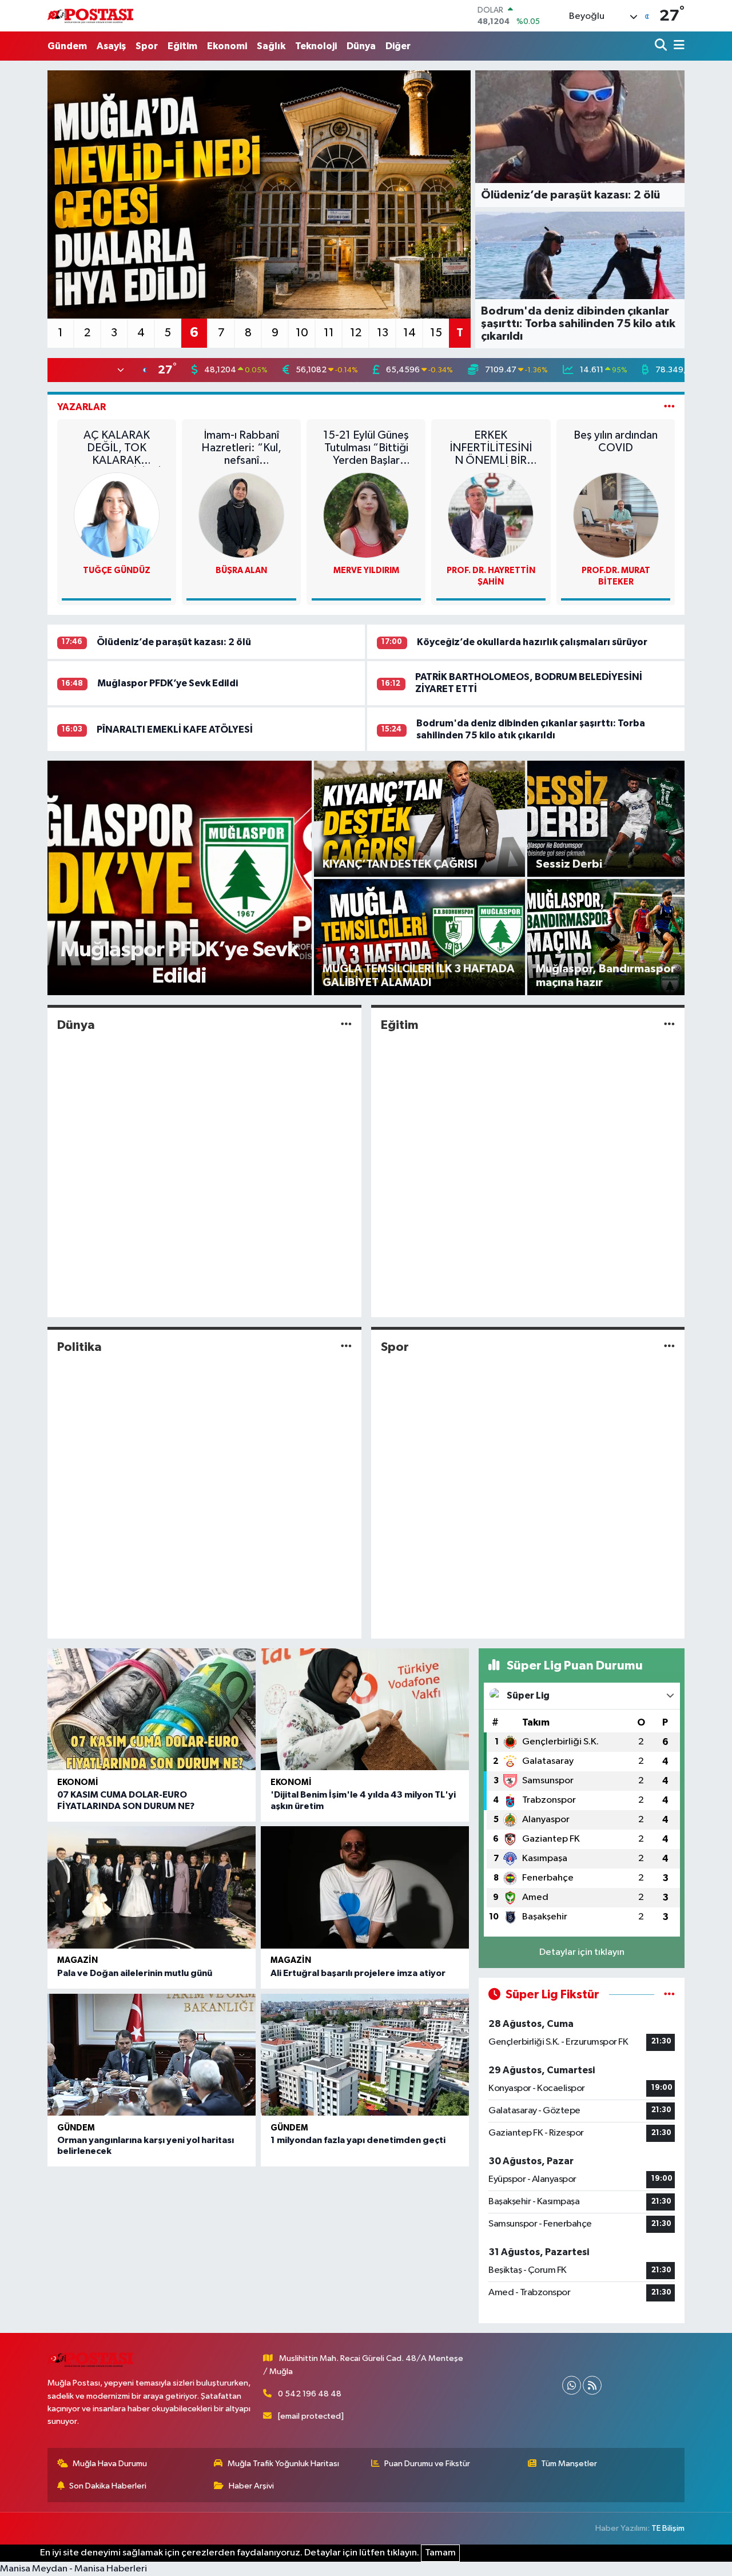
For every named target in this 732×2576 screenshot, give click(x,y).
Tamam (440, 2553)
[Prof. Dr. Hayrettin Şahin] (491, 515)
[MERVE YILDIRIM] (366, 515)
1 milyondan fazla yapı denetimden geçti (358, 2140)
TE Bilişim (668, 2528)
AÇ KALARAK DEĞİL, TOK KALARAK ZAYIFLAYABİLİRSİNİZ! (117, 448)
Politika (79, 1347)
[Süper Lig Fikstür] (669, 1995)
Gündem (67, 46)
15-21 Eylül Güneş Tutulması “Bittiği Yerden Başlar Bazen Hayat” (366, 448)
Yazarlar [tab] (81, 407)
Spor (147, 46)
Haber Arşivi (251, 2486)
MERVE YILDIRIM (366, 571)
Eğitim (182, 46)
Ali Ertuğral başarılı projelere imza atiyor (358, 1973)
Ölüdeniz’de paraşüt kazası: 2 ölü (174, 642)
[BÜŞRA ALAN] (241, 515)
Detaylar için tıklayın (582, 1952)
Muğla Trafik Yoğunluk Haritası (283, 2464)
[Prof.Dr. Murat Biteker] (616, 515)
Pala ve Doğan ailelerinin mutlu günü (135, 1973)
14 (409, 333)
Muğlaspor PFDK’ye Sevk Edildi (168, 683)
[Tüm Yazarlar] (669, 407)
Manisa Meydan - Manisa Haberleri (73, 2569)
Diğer (398, 46)
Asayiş (111, 46)
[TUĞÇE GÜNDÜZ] (117, 515)
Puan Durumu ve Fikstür (427, 2464)
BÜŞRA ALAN (241, 571)
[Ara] (662, 46)
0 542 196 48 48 (310, 2394)
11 (329, 333)
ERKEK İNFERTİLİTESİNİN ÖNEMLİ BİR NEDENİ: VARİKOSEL (491, 448)
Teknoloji (316, 46)
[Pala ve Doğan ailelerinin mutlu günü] (152, 1887)
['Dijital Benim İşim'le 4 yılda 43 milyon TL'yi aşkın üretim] (365, 1710)
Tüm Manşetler (569, 2464)
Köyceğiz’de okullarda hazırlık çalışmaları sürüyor (532, 642)
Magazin (77, 1960)
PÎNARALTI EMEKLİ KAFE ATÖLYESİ (175, 730)
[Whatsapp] (572, 2385)
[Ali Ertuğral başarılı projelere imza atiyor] (365, 1887)
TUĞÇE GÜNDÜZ (117, 571)
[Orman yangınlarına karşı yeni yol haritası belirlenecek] (152, 2055)
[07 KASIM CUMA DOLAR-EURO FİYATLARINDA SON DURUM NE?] (152, 1710)
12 (356, 333)
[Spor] (669, 1347)
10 (302, 333)
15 (436, 333)
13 (383, 333)
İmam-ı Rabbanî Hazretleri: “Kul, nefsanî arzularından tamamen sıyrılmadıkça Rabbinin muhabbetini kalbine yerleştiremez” (241, 448)
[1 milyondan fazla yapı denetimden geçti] (365, 2055)
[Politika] (346, 1347)
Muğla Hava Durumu (110, 2464)
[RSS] (592, 2385)
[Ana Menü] (677, 46)
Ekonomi (227, 46)
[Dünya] (346, 1025)
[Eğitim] (669, 1025)
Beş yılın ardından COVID (616, 442)
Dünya (361, 46)
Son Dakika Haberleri (108, 2486)
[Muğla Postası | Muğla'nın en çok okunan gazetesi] (90, 16)
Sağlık (271, 46)
